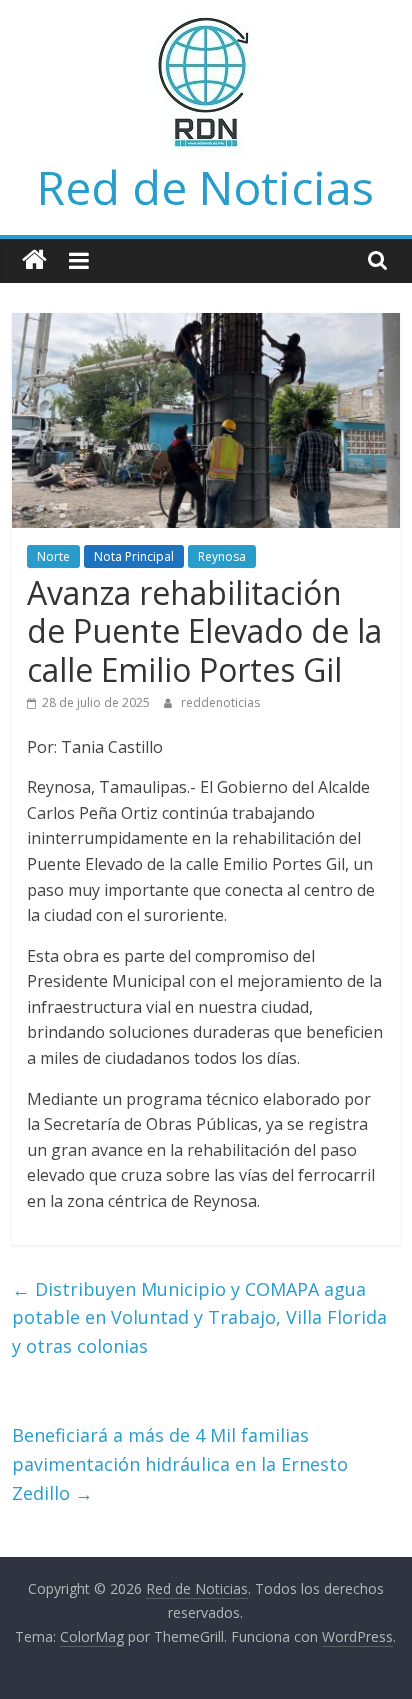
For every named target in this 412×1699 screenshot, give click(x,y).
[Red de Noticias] (34, 260)
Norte (53, 556)
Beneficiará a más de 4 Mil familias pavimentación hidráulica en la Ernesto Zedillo (180, 1464)
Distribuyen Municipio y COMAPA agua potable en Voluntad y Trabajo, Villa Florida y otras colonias (199, 1318)
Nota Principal (134, 556)
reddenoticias (220, 702)
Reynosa (222, 556)
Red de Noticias (205, 187)
